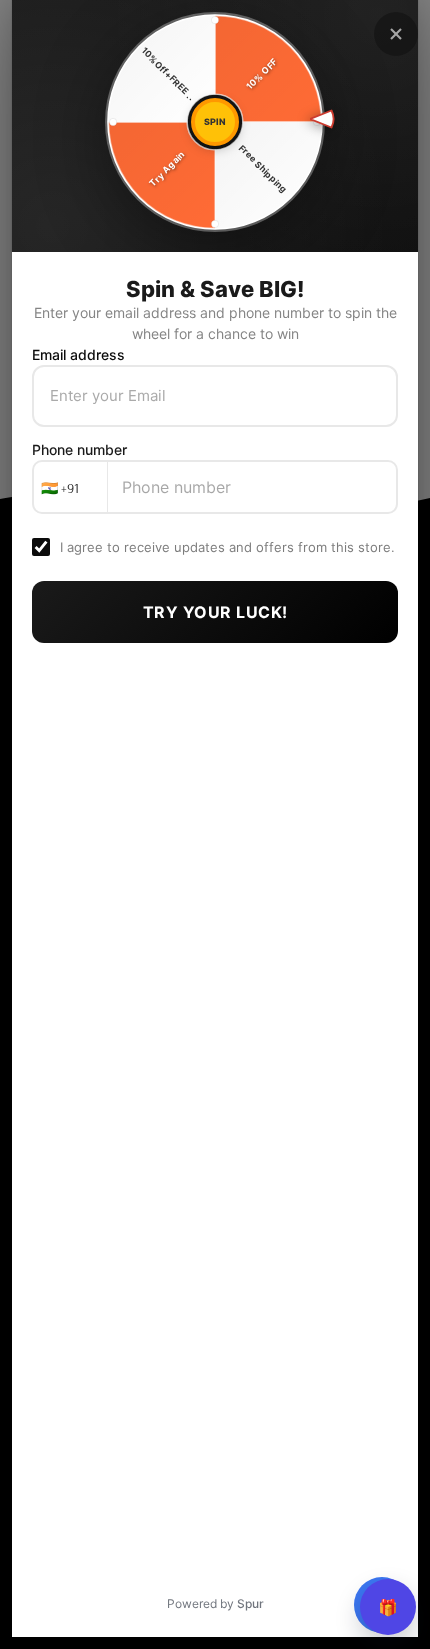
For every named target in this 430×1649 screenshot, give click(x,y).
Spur (250, 1603)
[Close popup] (396, 34)
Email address (78, 354)
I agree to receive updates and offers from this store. (227, 547)
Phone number (79, 449)
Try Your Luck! (215, 612)
